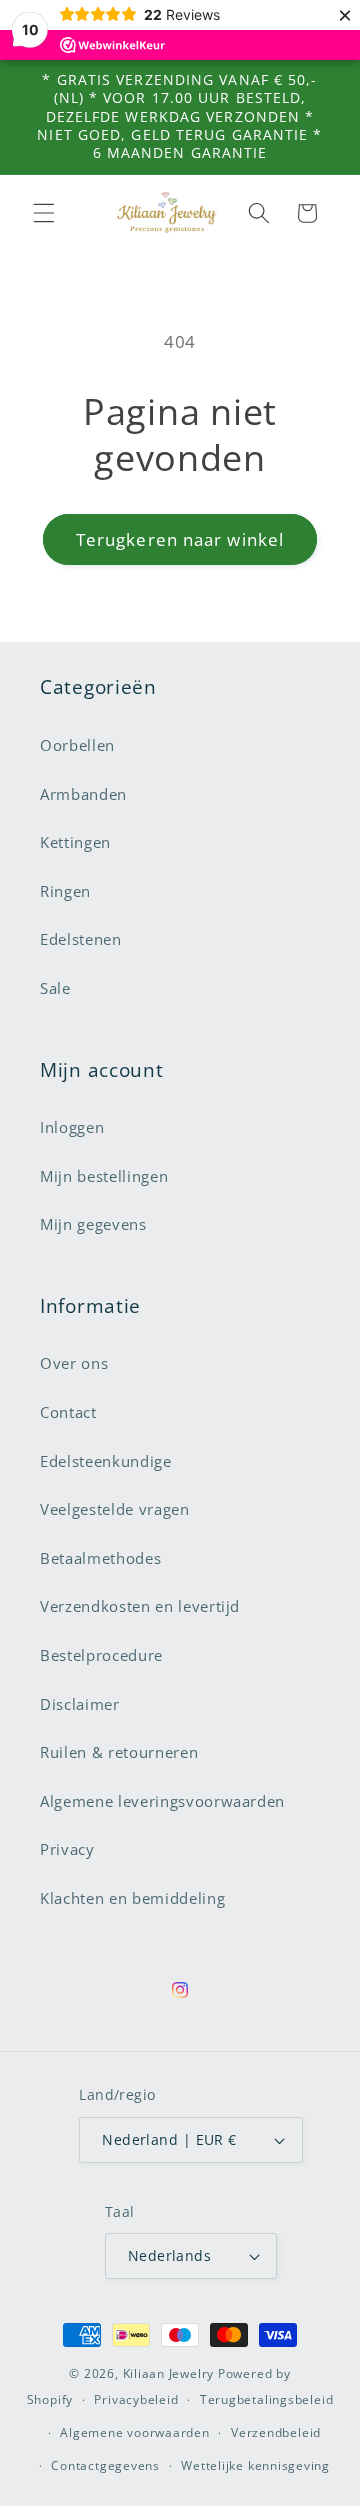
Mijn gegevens (93, 1224)
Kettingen (75, 842)
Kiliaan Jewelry (169, 2373)
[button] (44, 213)
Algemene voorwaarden (134, 2432)
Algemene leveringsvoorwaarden (162, 1801)
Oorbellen (77, 745)
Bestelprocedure (101, 1655)
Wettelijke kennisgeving (255, 2465)
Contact (68, 1412)
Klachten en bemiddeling (132, 1898)
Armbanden (83, 794)
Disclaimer (80, 1704)
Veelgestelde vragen (115, 1509)
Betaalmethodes (100, 1558)
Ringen (65, 891)
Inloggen (72, 1127)
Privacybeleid (136, 2399)
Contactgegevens (105, 2465)
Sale (55, 988)
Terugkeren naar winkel (180, 539)
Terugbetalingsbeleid (266, 2399)
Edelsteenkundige (106, 1461)
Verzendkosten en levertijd (140, 1606)
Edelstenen (81, 939)
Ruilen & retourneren (119, 1752)
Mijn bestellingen (104, 1176)
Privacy (67, 1849)
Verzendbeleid (276, 2432)
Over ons (74, 1363)
